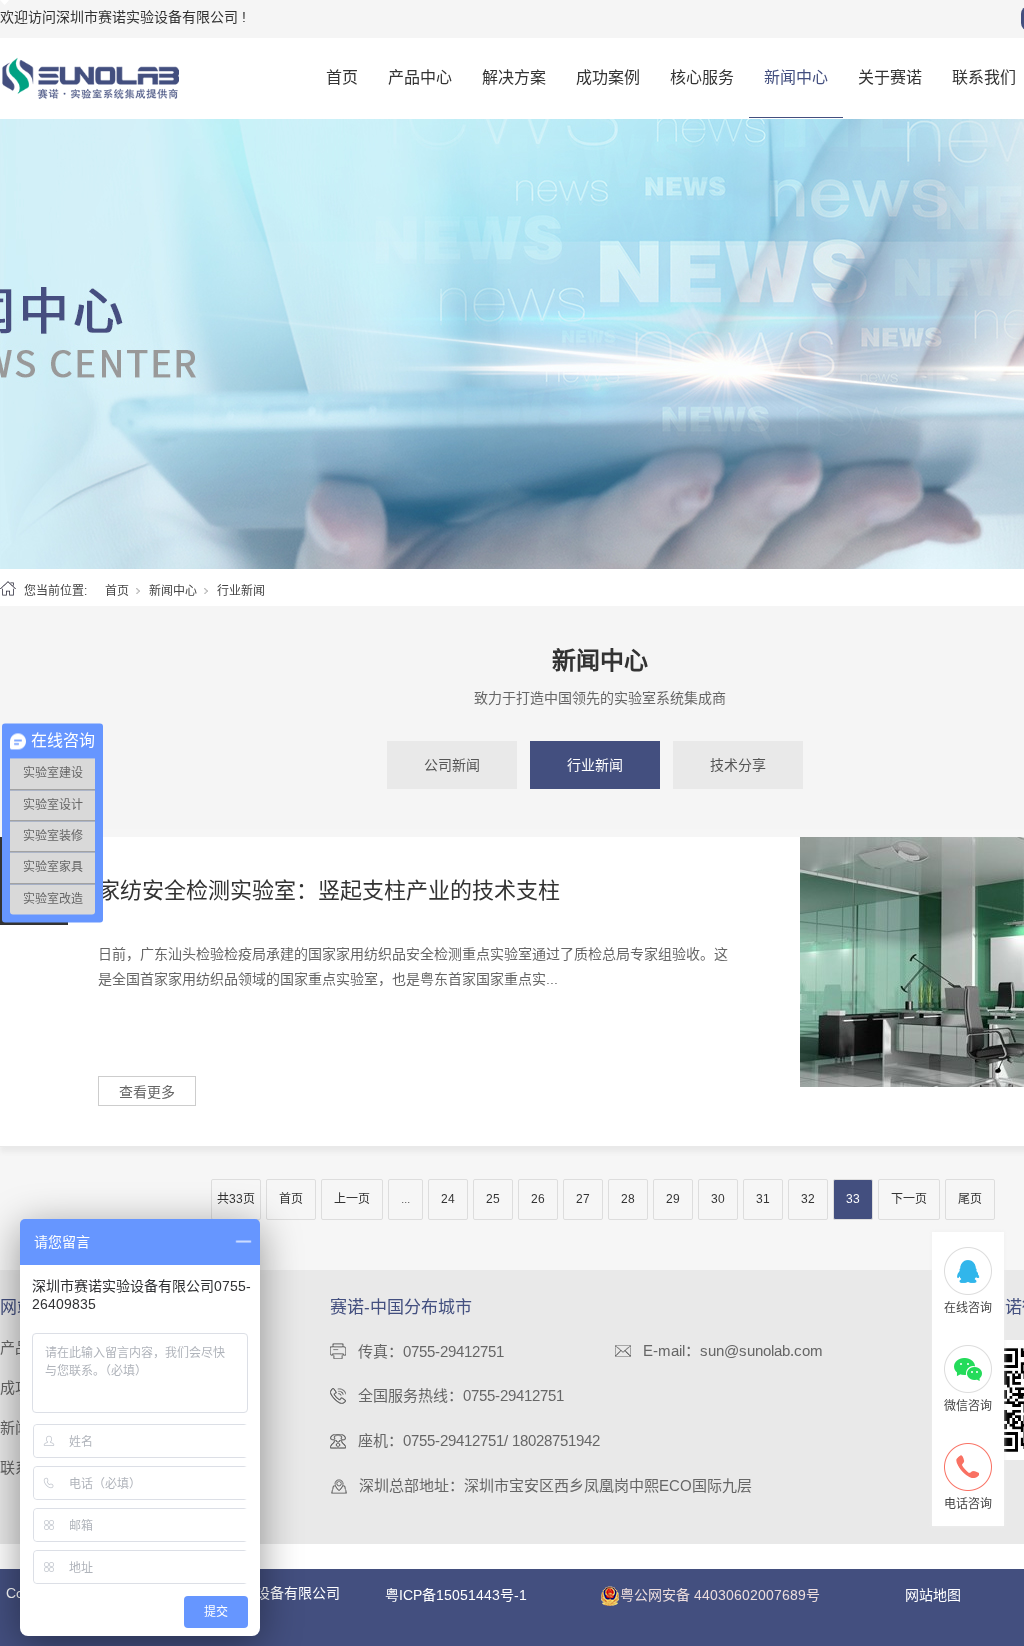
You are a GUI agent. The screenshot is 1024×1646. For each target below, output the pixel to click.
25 (493, 1199)
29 (673, 1199)
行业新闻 (595, 765)
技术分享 (738, 765)
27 (583, 1199)
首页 (342, 77)
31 (763, 1199)
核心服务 (702, 77)
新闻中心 (796, 77)
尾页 (970, 1199)
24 (448, 1199)
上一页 (352, 1199)
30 (718, 1199)
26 (538, 1199)
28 (628, 1199)
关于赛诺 (890, 77)
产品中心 (420, 77)
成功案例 (608, 77)
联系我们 (984, 77)
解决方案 (514, 77)
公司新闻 (452, 765)
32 (808, 1199)
